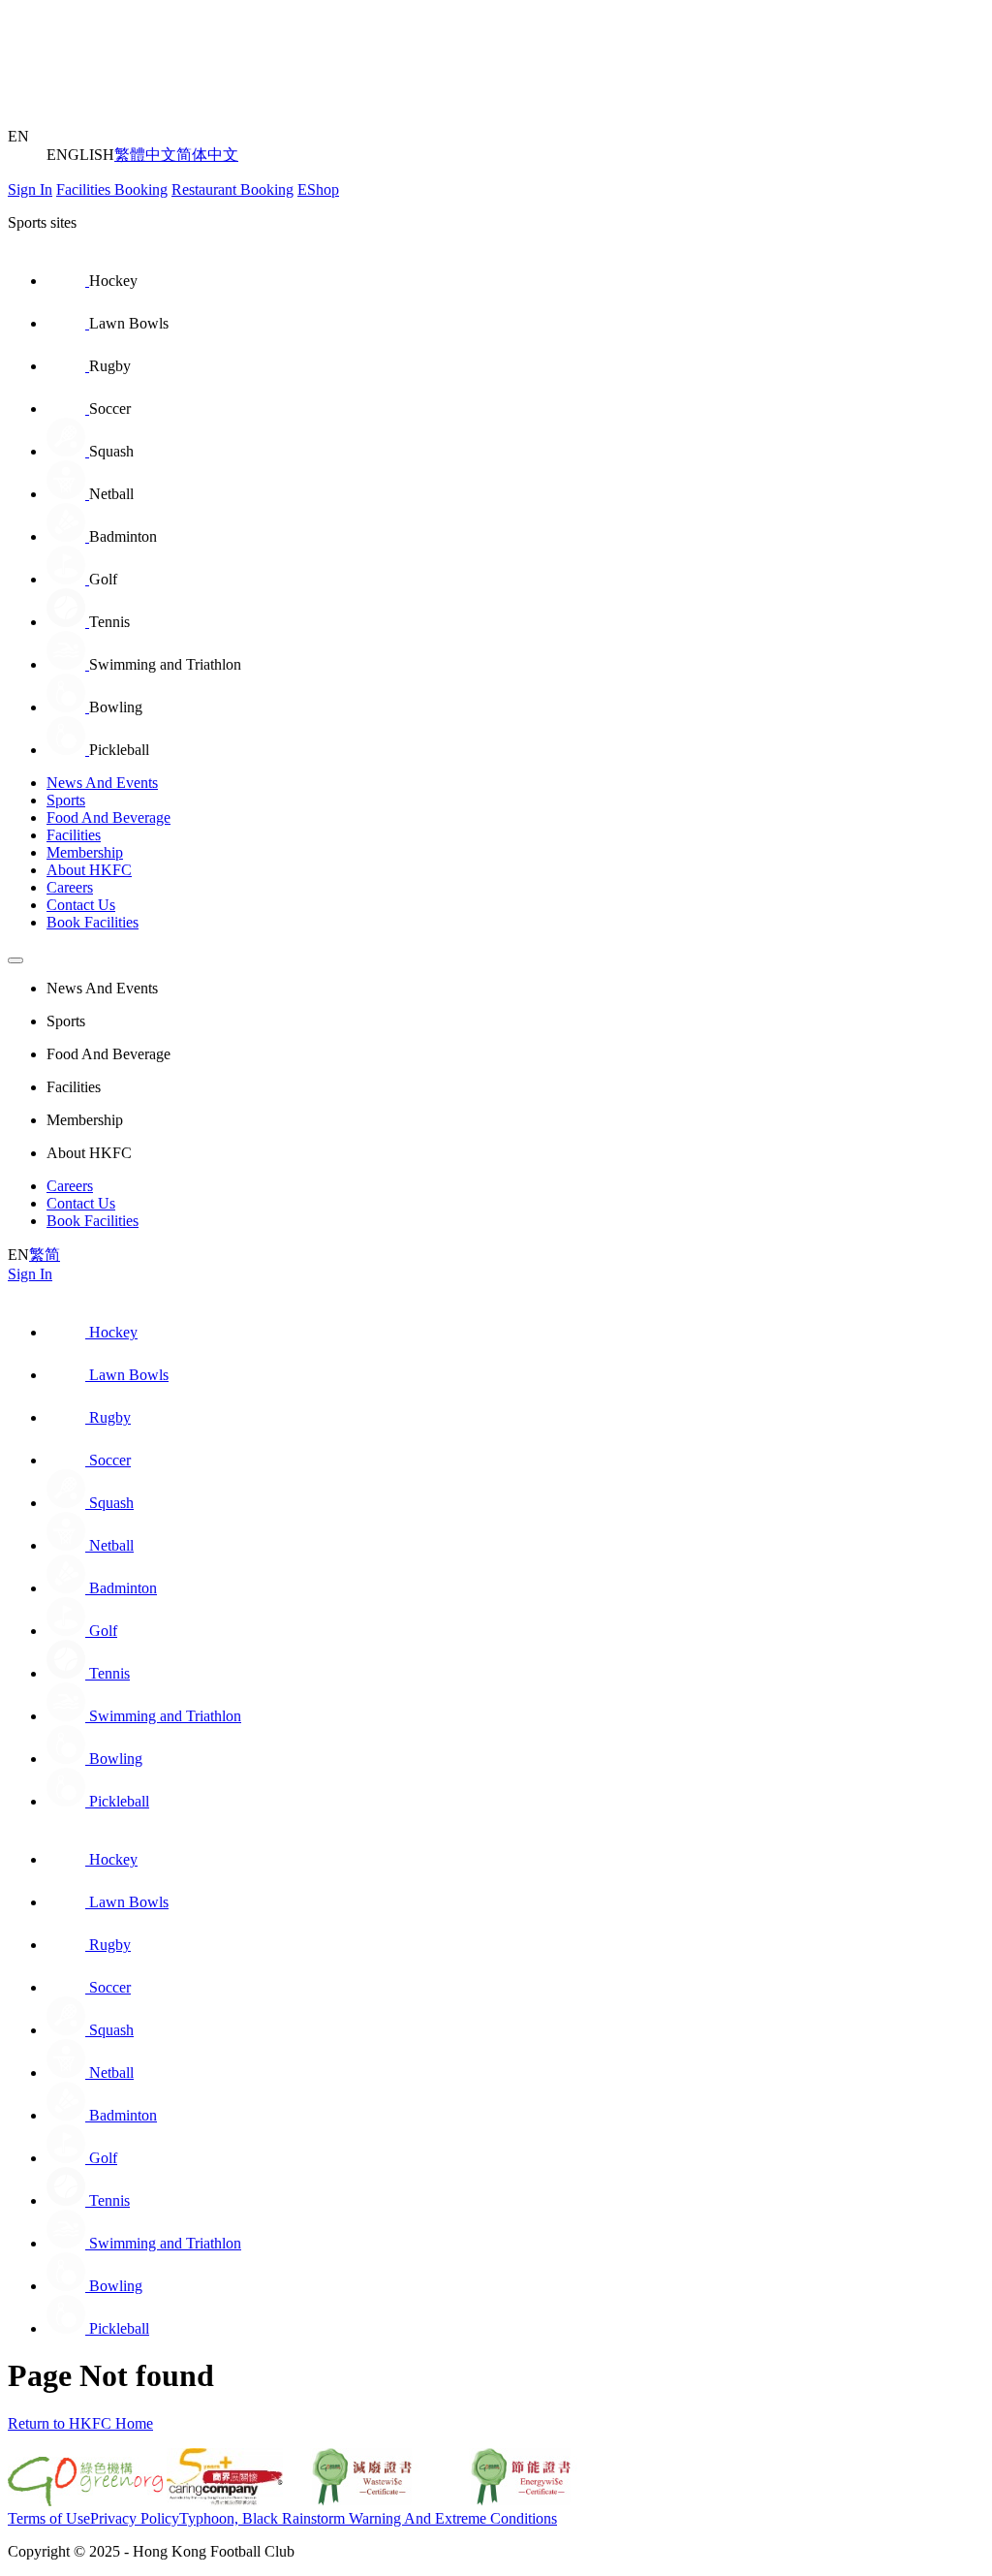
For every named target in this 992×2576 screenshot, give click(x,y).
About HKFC (89, 870)
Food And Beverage (108, 817)
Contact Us (81, 905)
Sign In (30, 189)
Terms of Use (49, 2518)
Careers (70, 887)
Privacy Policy (135, 2518)
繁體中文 (145, 155)
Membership (85, 852)
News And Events (102, 783)
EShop (318, 189)
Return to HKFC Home (80, 2423)
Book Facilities (93, 922)
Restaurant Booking (232, 189)
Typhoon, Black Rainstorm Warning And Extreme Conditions (368, 2518)
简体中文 (207, 155)
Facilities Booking (112, 189)
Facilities (74, 835)
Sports (66, 800)
